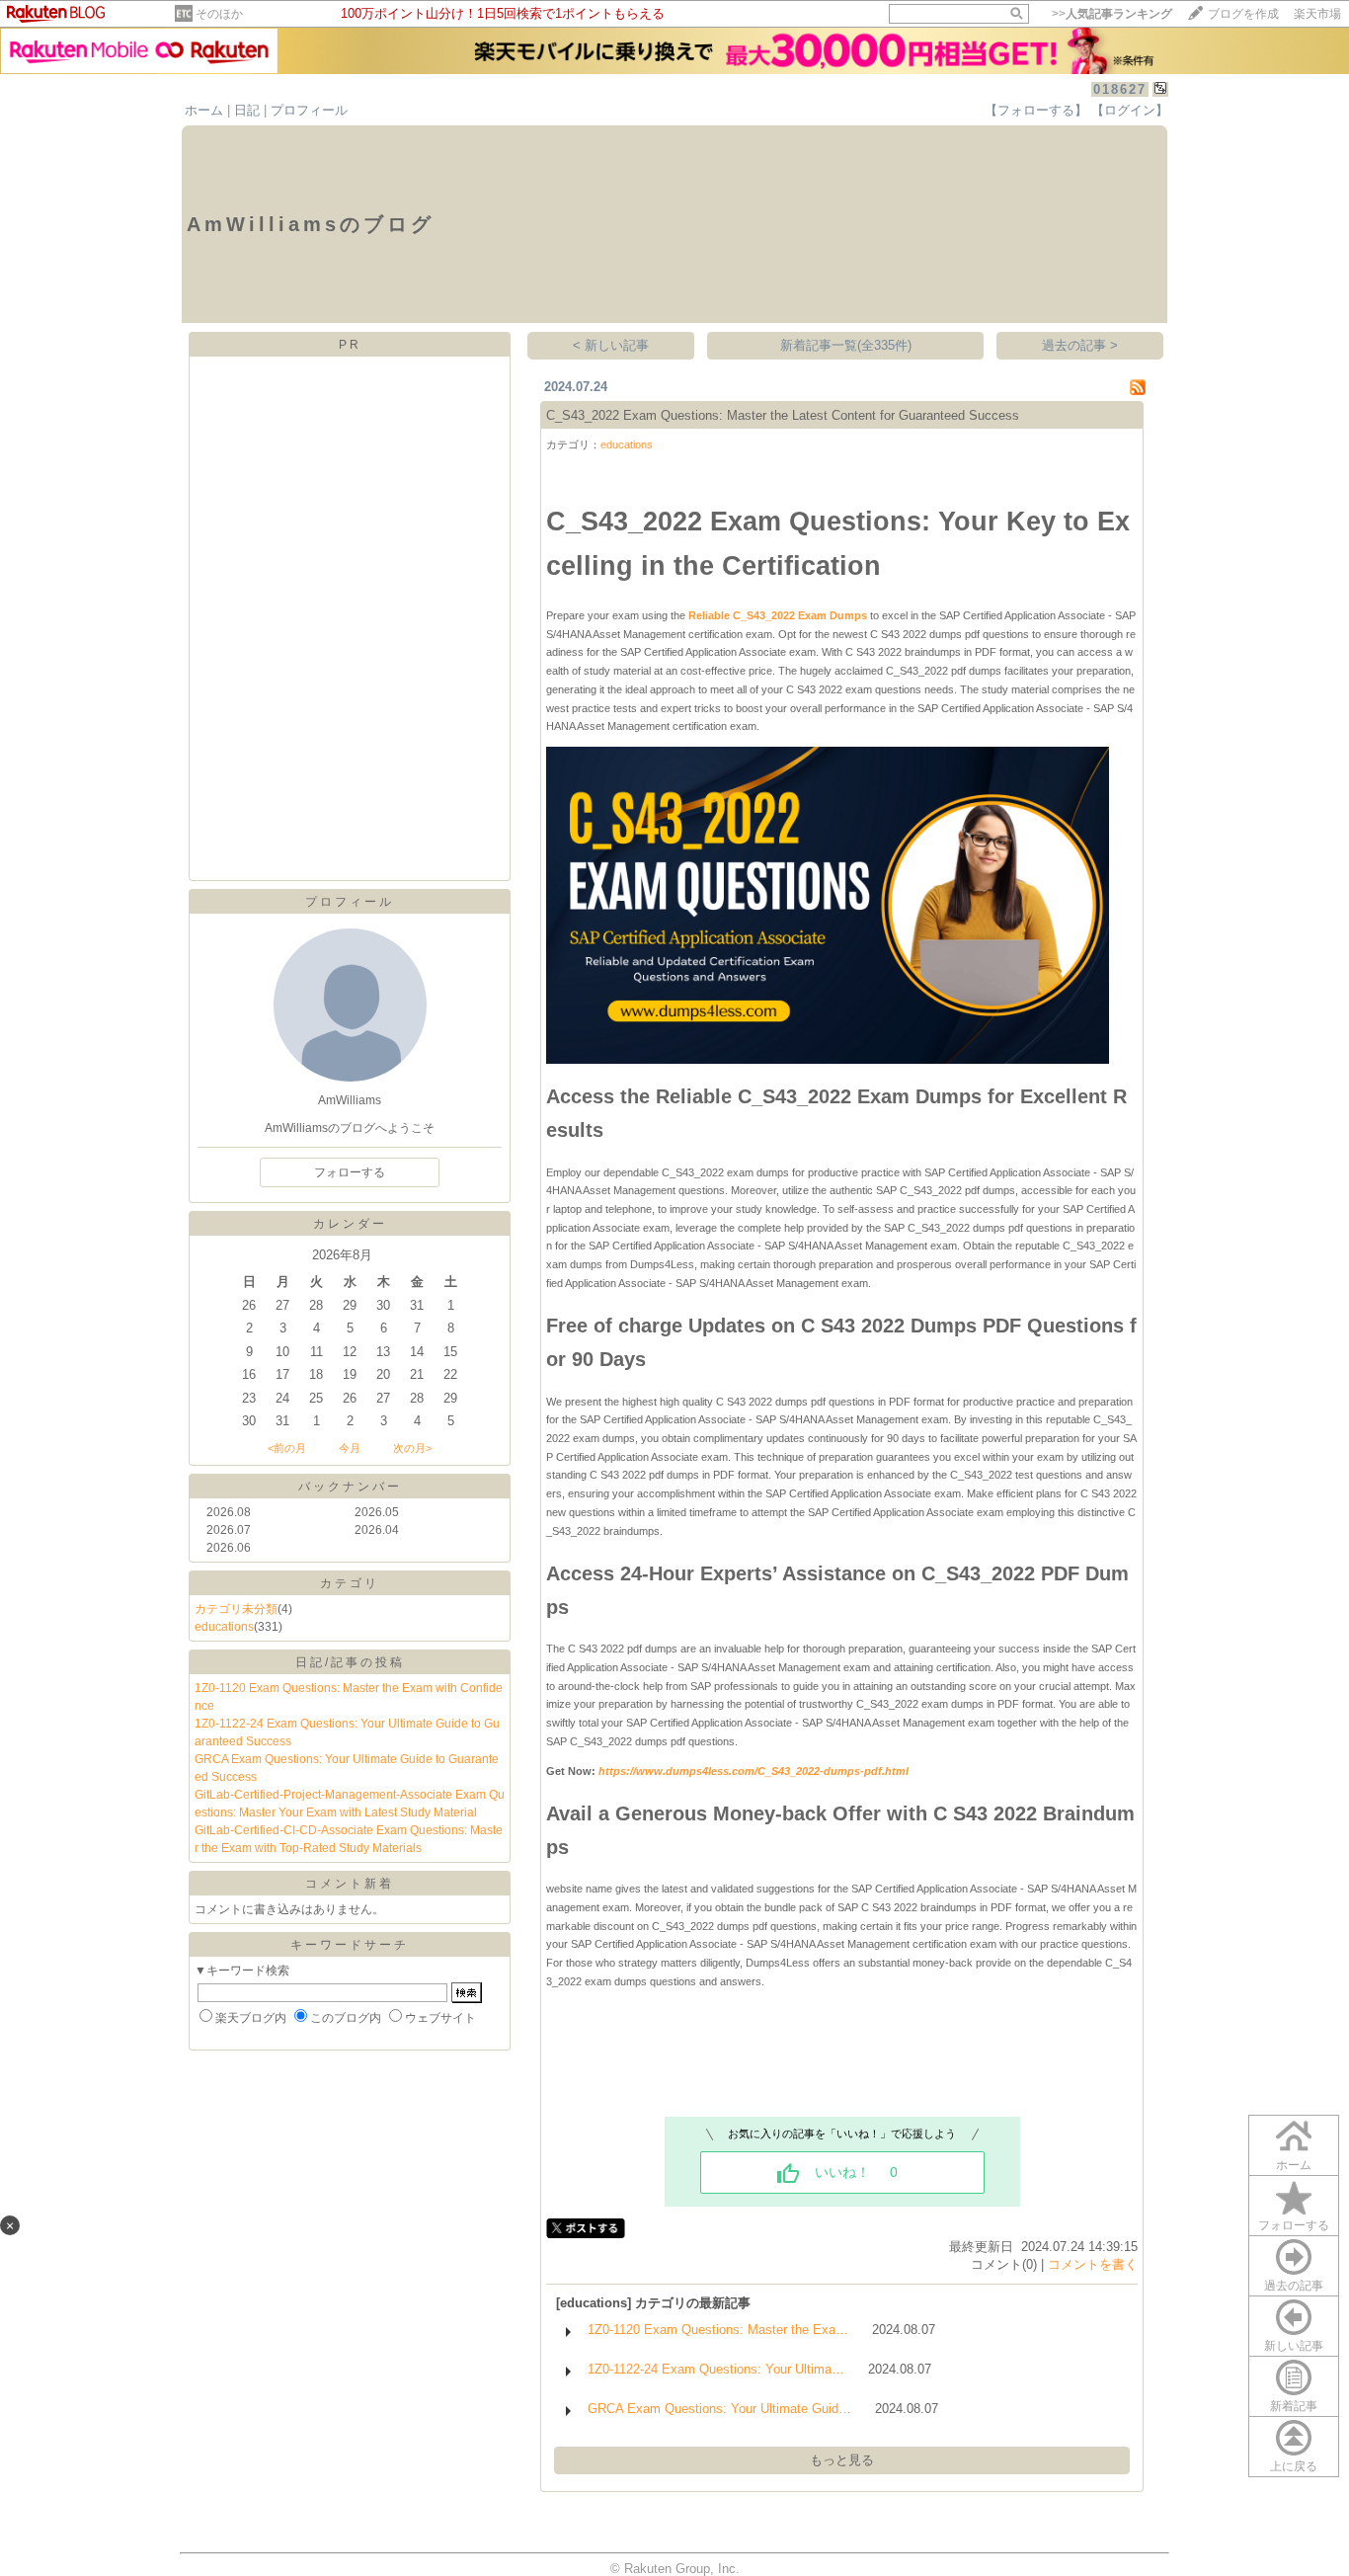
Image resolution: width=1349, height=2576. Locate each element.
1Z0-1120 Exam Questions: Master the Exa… (718, 2330)
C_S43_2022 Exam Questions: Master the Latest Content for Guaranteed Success (783, 415)
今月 (350, 1448)
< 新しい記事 (611, 345)
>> (1112, 14)
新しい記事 (1294, 2346)
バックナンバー (350, 1487)
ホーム (204, 110)
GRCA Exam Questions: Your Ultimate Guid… (719, 2409)
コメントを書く (1093, 2264)
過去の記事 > (1080, 345)
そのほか (219, 14)
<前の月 (287, 1448)
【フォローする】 (1036, 110)
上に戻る (1294, 2466)
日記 (247, 110)
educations (224, 1627)
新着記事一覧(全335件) (846, 345)
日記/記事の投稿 (350, 1662)
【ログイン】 (1130, 110)
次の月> (412, 1448)
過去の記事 (1294, 2286)
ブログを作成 (1243, 14)
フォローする (1294, 2225)
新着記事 (1294, 2406)
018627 (1120, 89)
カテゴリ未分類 (236, 1609)
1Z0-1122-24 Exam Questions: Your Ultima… (716, 2369)
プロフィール (309, 110)
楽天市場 (1317, 14)
